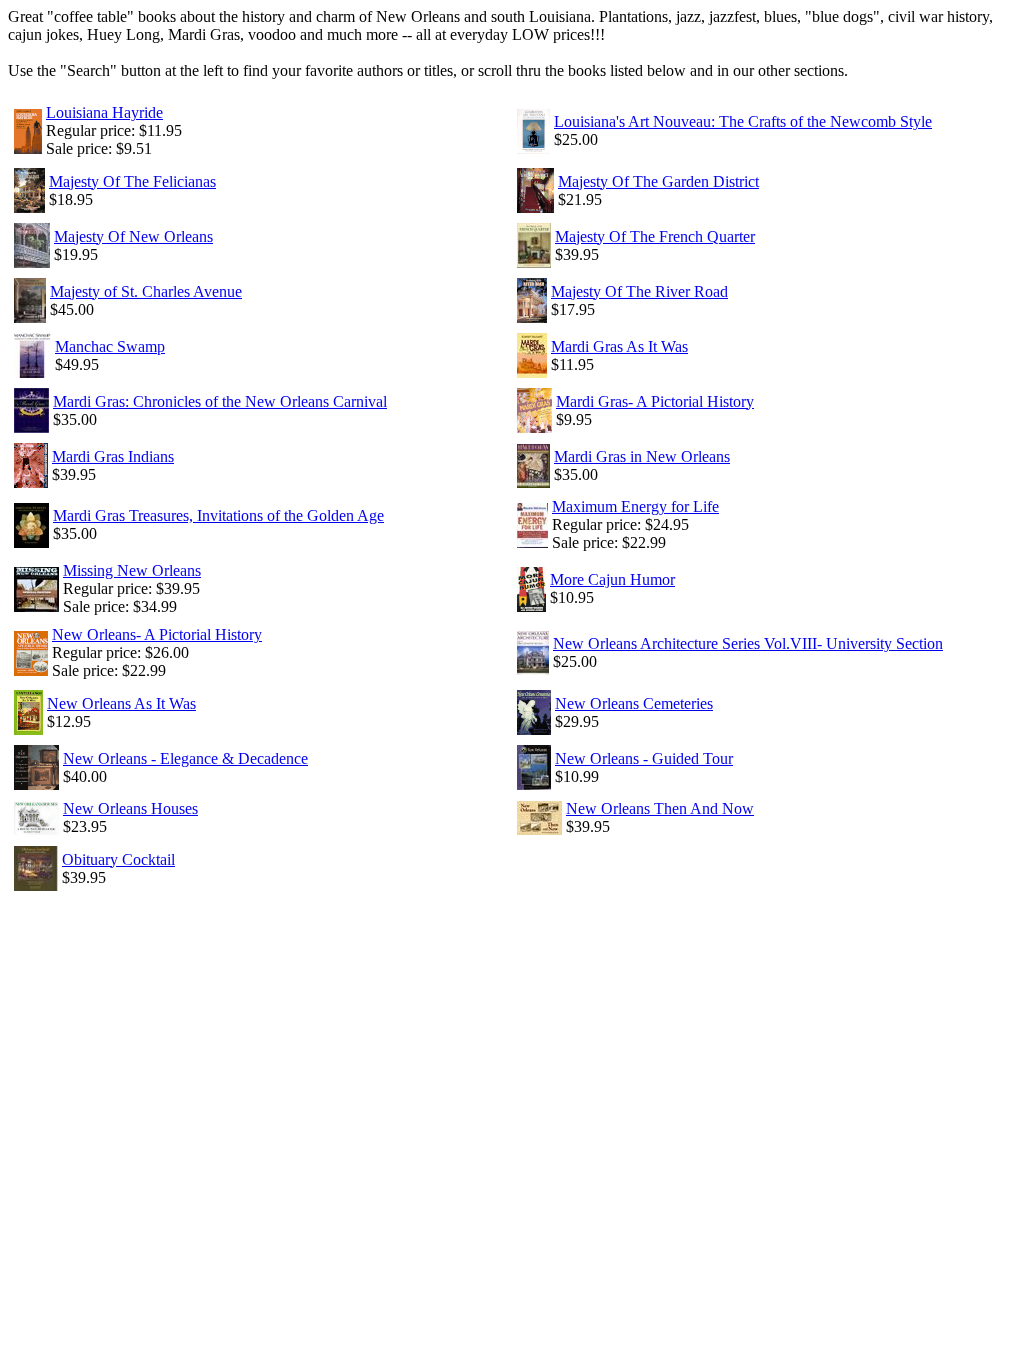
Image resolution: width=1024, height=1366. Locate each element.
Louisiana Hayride (104, 112)
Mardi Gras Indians (113, 456)
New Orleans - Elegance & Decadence (185, 758)
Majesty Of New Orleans (133, 236)
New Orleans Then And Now (660, 808)
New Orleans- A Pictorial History (157, 634)
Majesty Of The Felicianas (132, 181)
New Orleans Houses (130, 808)
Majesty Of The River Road (639, 291)
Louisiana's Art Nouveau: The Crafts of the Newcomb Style (743, 121)
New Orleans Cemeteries (634, 703)
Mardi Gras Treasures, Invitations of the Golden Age (218, 515)
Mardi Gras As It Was (619, 346)
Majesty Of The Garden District (658, 181)
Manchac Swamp (110, 346)
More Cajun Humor (612, 579)
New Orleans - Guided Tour (644, 758)
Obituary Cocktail (118, 859)
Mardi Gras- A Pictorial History (655, 401)
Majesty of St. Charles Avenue (146, 291)
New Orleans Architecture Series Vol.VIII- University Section (748, 643)
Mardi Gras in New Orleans (642, 456)
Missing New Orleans (132, 570)
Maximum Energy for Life (635, 506)
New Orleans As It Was (121, 703)
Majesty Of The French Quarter (655, 236)
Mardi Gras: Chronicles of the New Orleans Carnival (220, 401)
